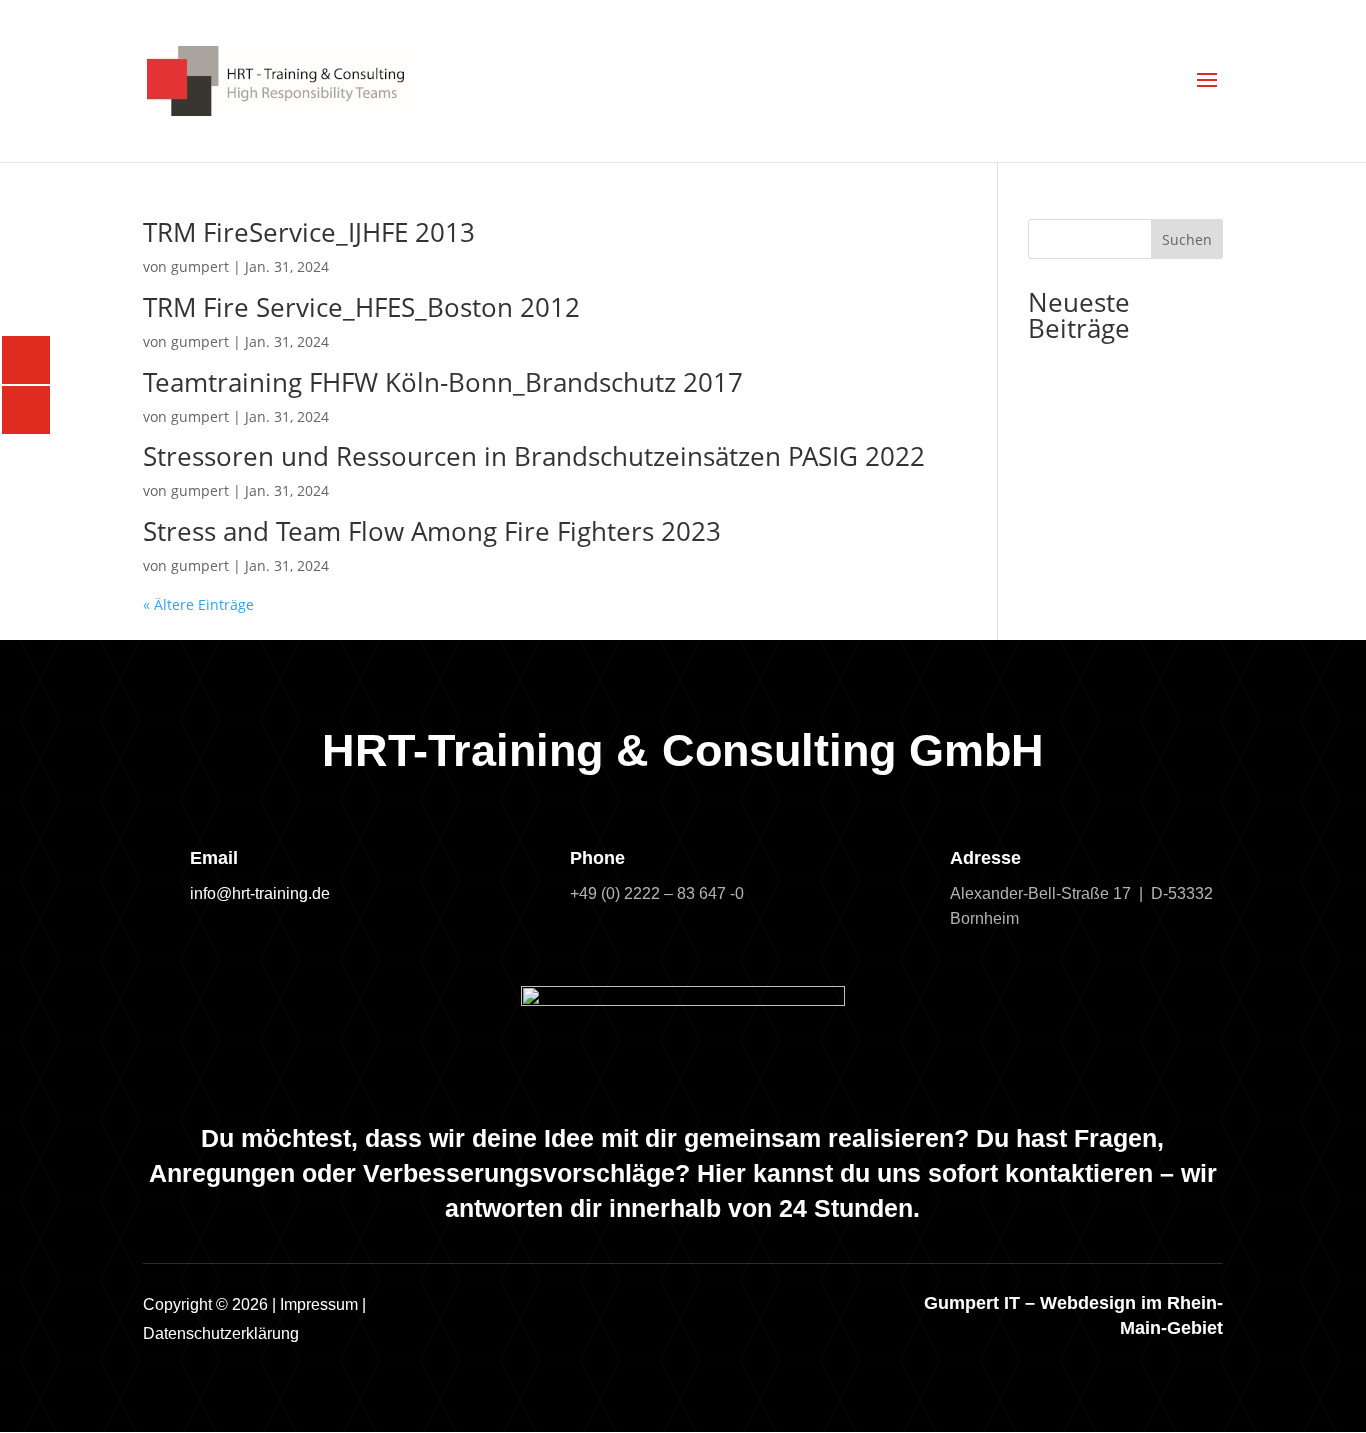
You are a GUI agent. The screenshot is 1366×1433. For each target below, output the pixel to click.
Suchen (1187, 239)
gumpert (200, 266)
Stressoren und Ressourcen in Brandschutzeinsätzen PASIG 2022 (534, 456)
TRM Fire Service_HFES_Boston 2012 (361, 307)
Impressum (319, 1304)
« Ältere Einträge (198, 604)
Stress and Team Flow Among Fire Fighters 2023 (432, 531)
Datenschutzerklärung (221, 1333)
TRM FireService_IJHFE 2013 (309, 232)
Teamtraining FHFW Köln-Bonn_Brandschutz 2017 (443, 382)
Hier (721, 1173)
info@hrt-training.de (260, 893)
